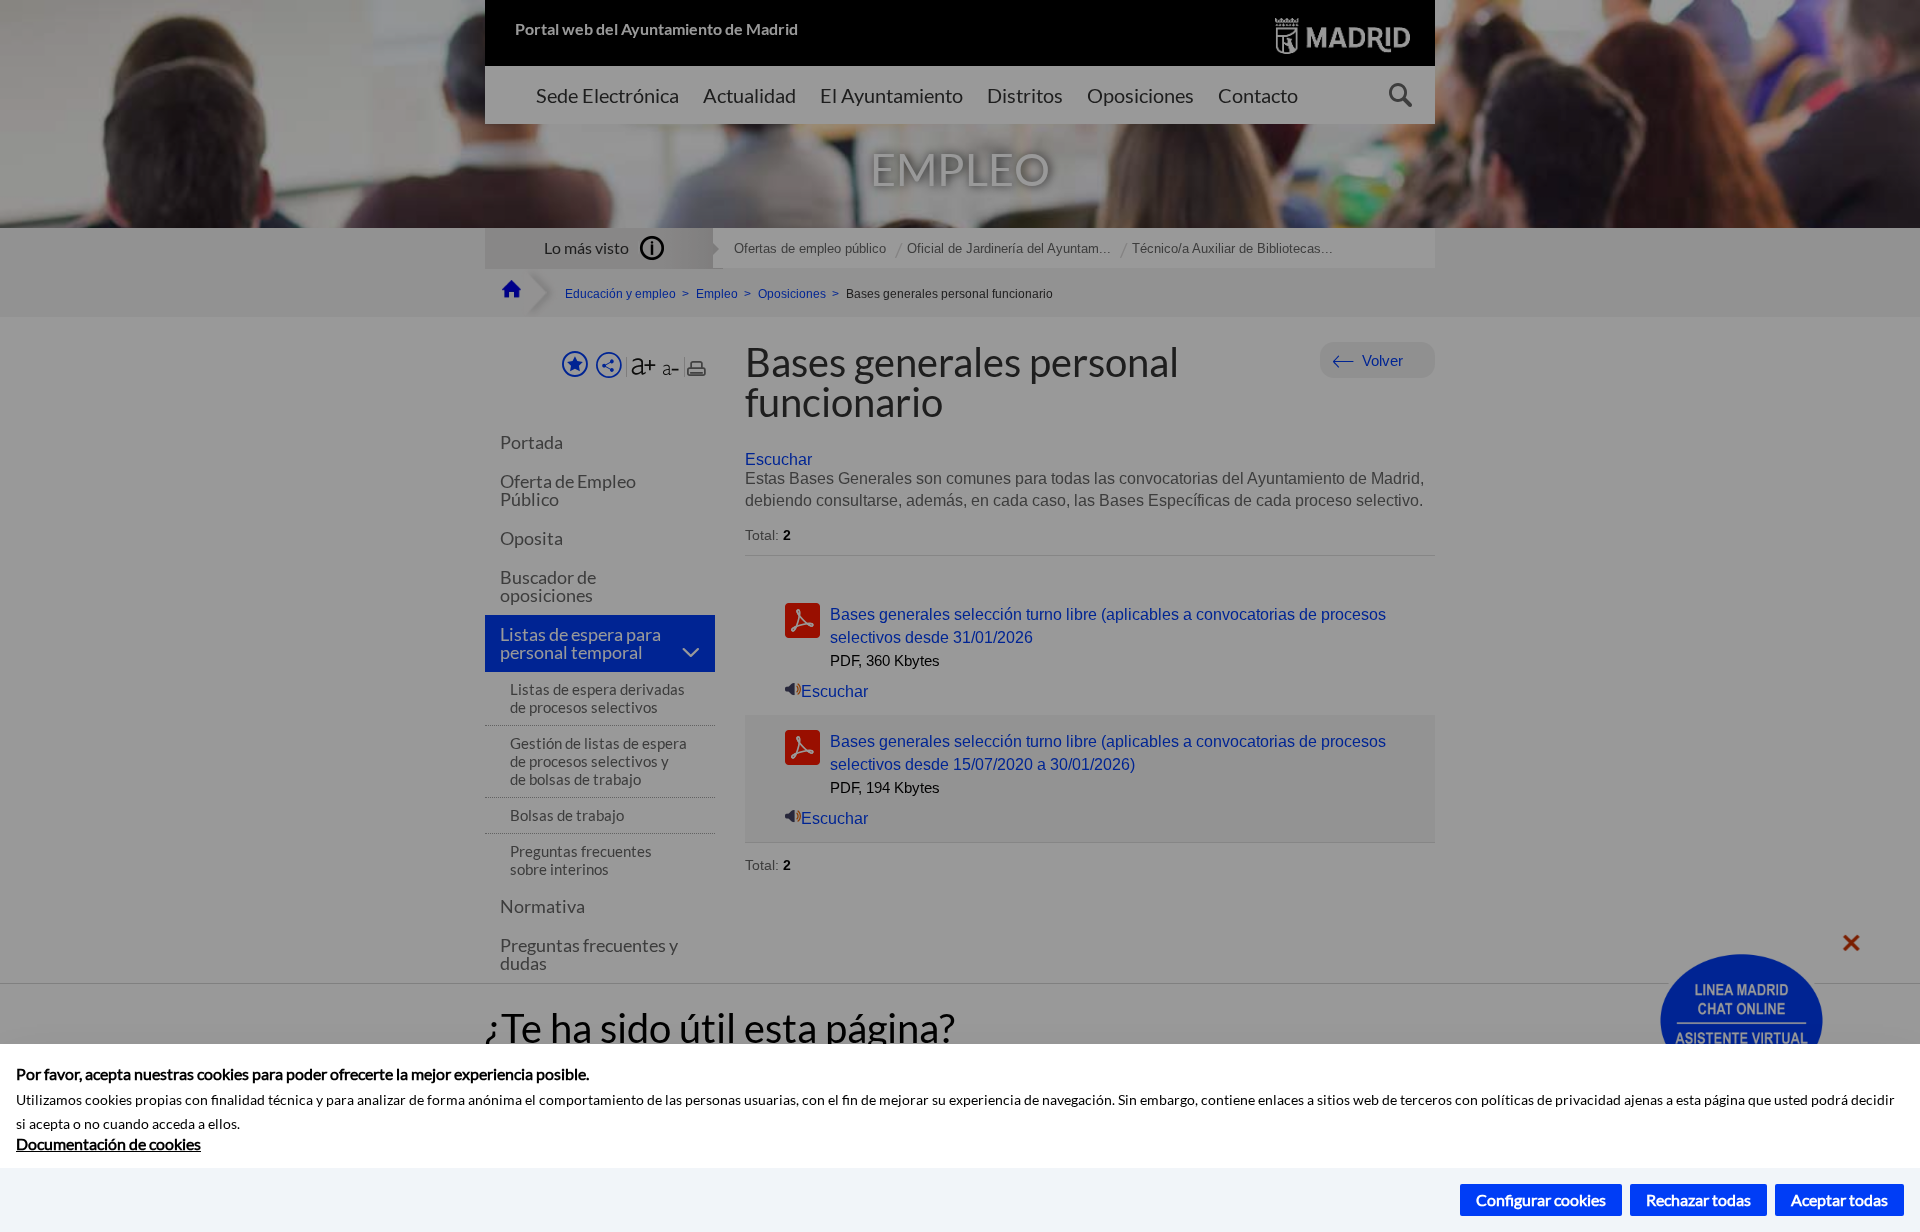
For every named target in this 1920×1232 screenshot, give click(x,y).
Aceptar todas (1839, 1199)
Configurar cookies (1541, 1199)
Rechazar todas (1698, 1199)
